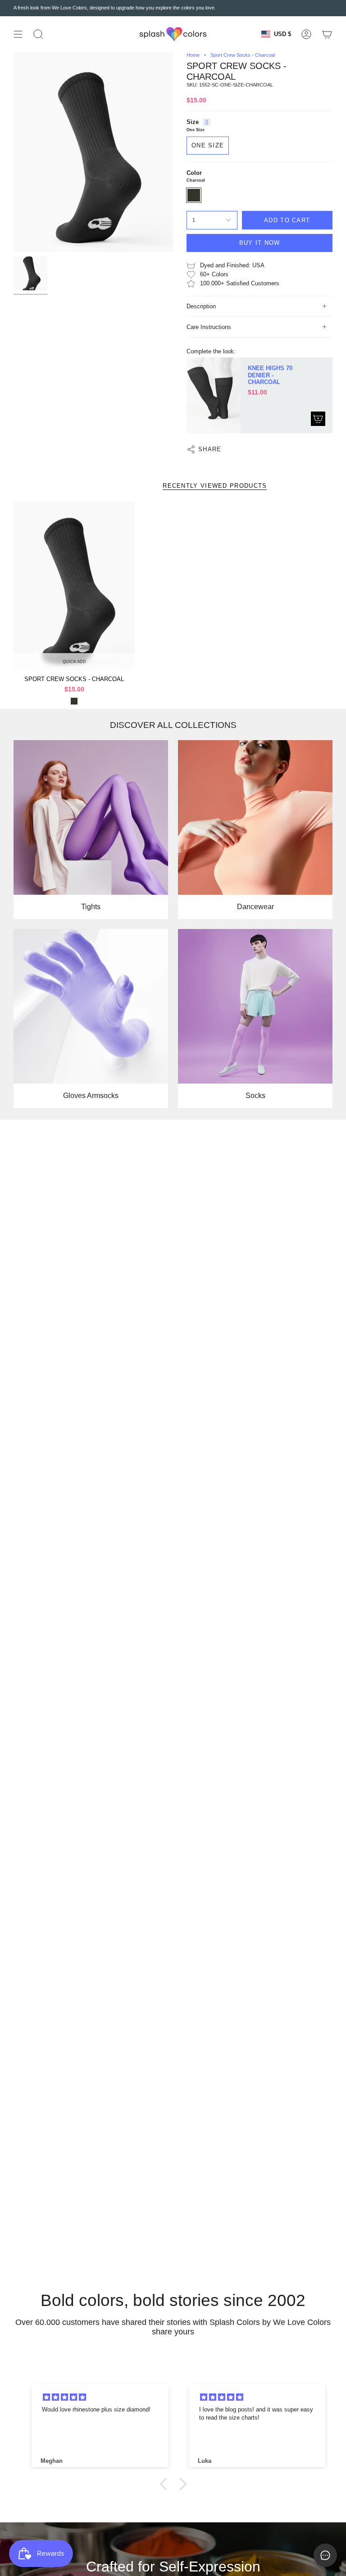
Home (193, 55)
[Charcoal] (74, 701)
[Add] (318, 419)
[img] (102, 2397)
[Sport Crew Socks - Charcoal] (74, 586)
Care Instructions (209, 327)
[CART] (327, 34)
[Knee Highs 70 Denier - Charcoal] (214, 395)
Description (201, 306)
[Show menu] (18, 34)
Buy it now (260, 243)
